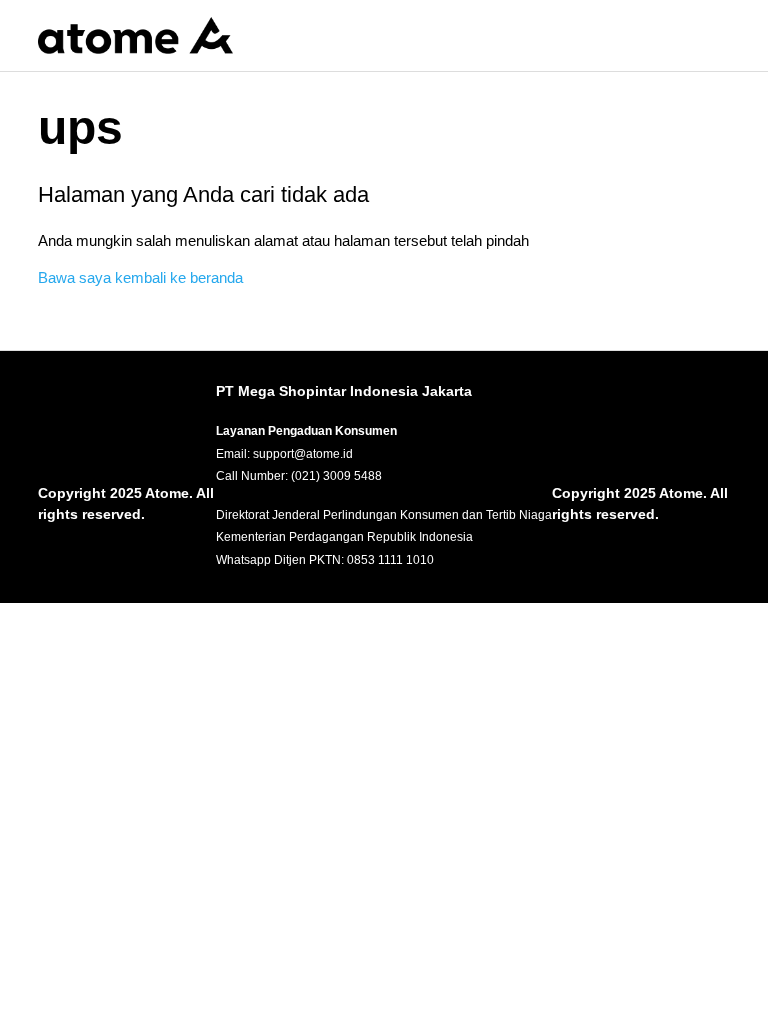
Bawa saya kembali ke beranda (140, 277)
